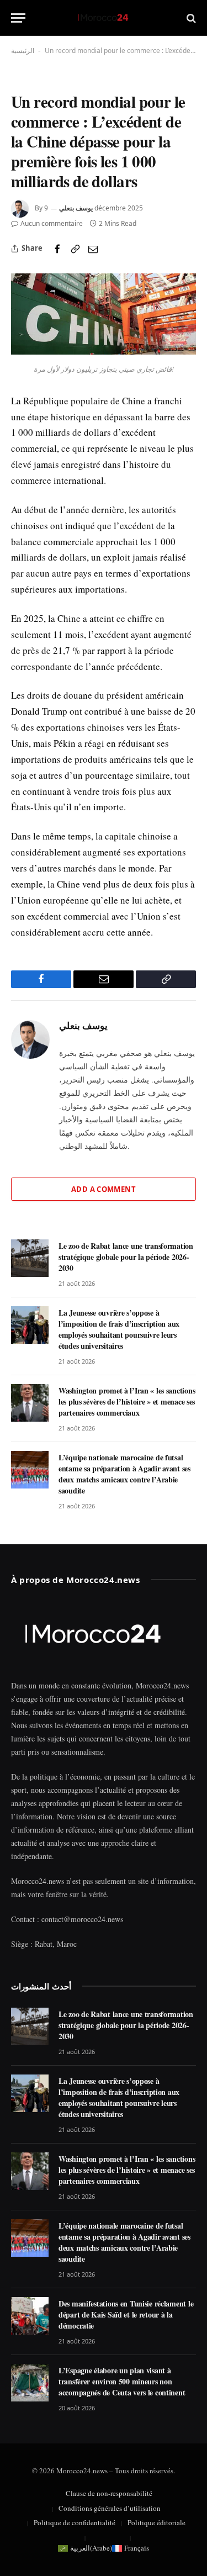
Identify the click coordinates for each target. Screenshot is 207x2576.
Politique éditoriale (156, 2522)
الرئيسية (23, 51)
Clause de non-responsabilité (109, 2493)
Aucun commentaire (52, 223)
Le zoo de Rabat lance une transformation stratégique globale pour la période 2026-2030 (126, 1257)
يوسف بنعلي (76, 208)
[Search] (190, 18)
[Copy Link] (75, 249)
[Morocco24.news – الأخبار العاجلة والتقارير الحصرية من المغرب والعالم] (104, 18)
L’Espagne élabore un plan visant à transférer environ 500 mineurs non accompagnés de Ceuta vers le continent (122, 2381)
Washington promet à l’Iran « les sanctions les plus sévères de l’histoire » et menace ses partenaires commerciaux (127, 1402)
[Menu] (18, 18)
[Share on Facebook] (57, 249)
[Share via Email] (93, 249)
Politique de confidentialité (75, 2522)
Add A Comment (104, 1189)
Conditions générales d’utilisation (110, 2508)
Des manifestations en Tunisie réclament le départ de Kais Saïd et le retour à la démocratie (126, 2314)
